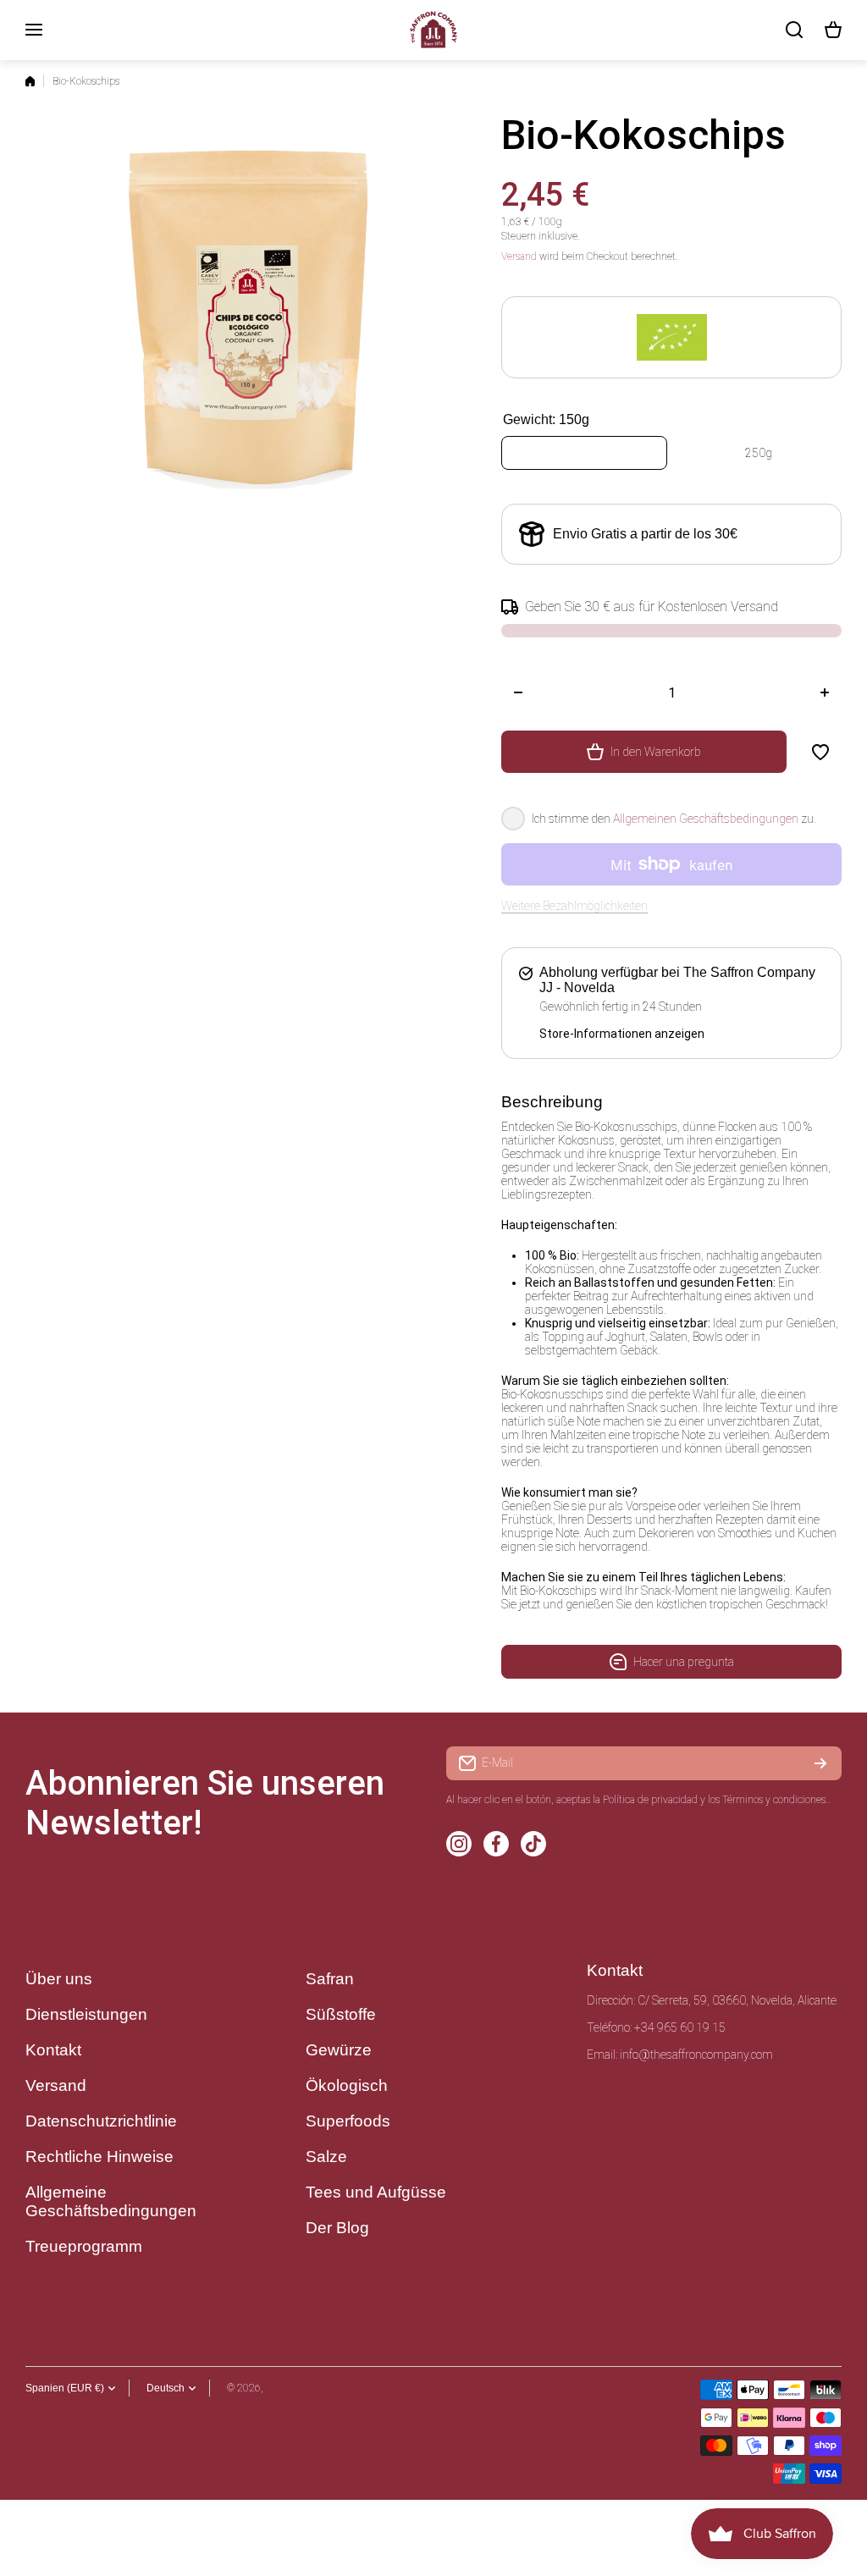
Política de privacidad (650, 1800)
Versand (519, 256)
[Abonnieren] (820, 1763)
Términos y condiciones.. (776, 1800)
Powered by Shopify (423, 2388)
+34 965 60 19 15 (680, 2027)
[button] (833, 30)
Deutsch (166, 2388)
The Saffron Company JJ (321, 2388)
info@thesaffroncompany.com (696, 2055)
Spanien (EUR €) (65, 2388)
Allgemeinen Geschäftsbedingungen (706, 819)
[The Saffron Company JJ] (433, 30)
